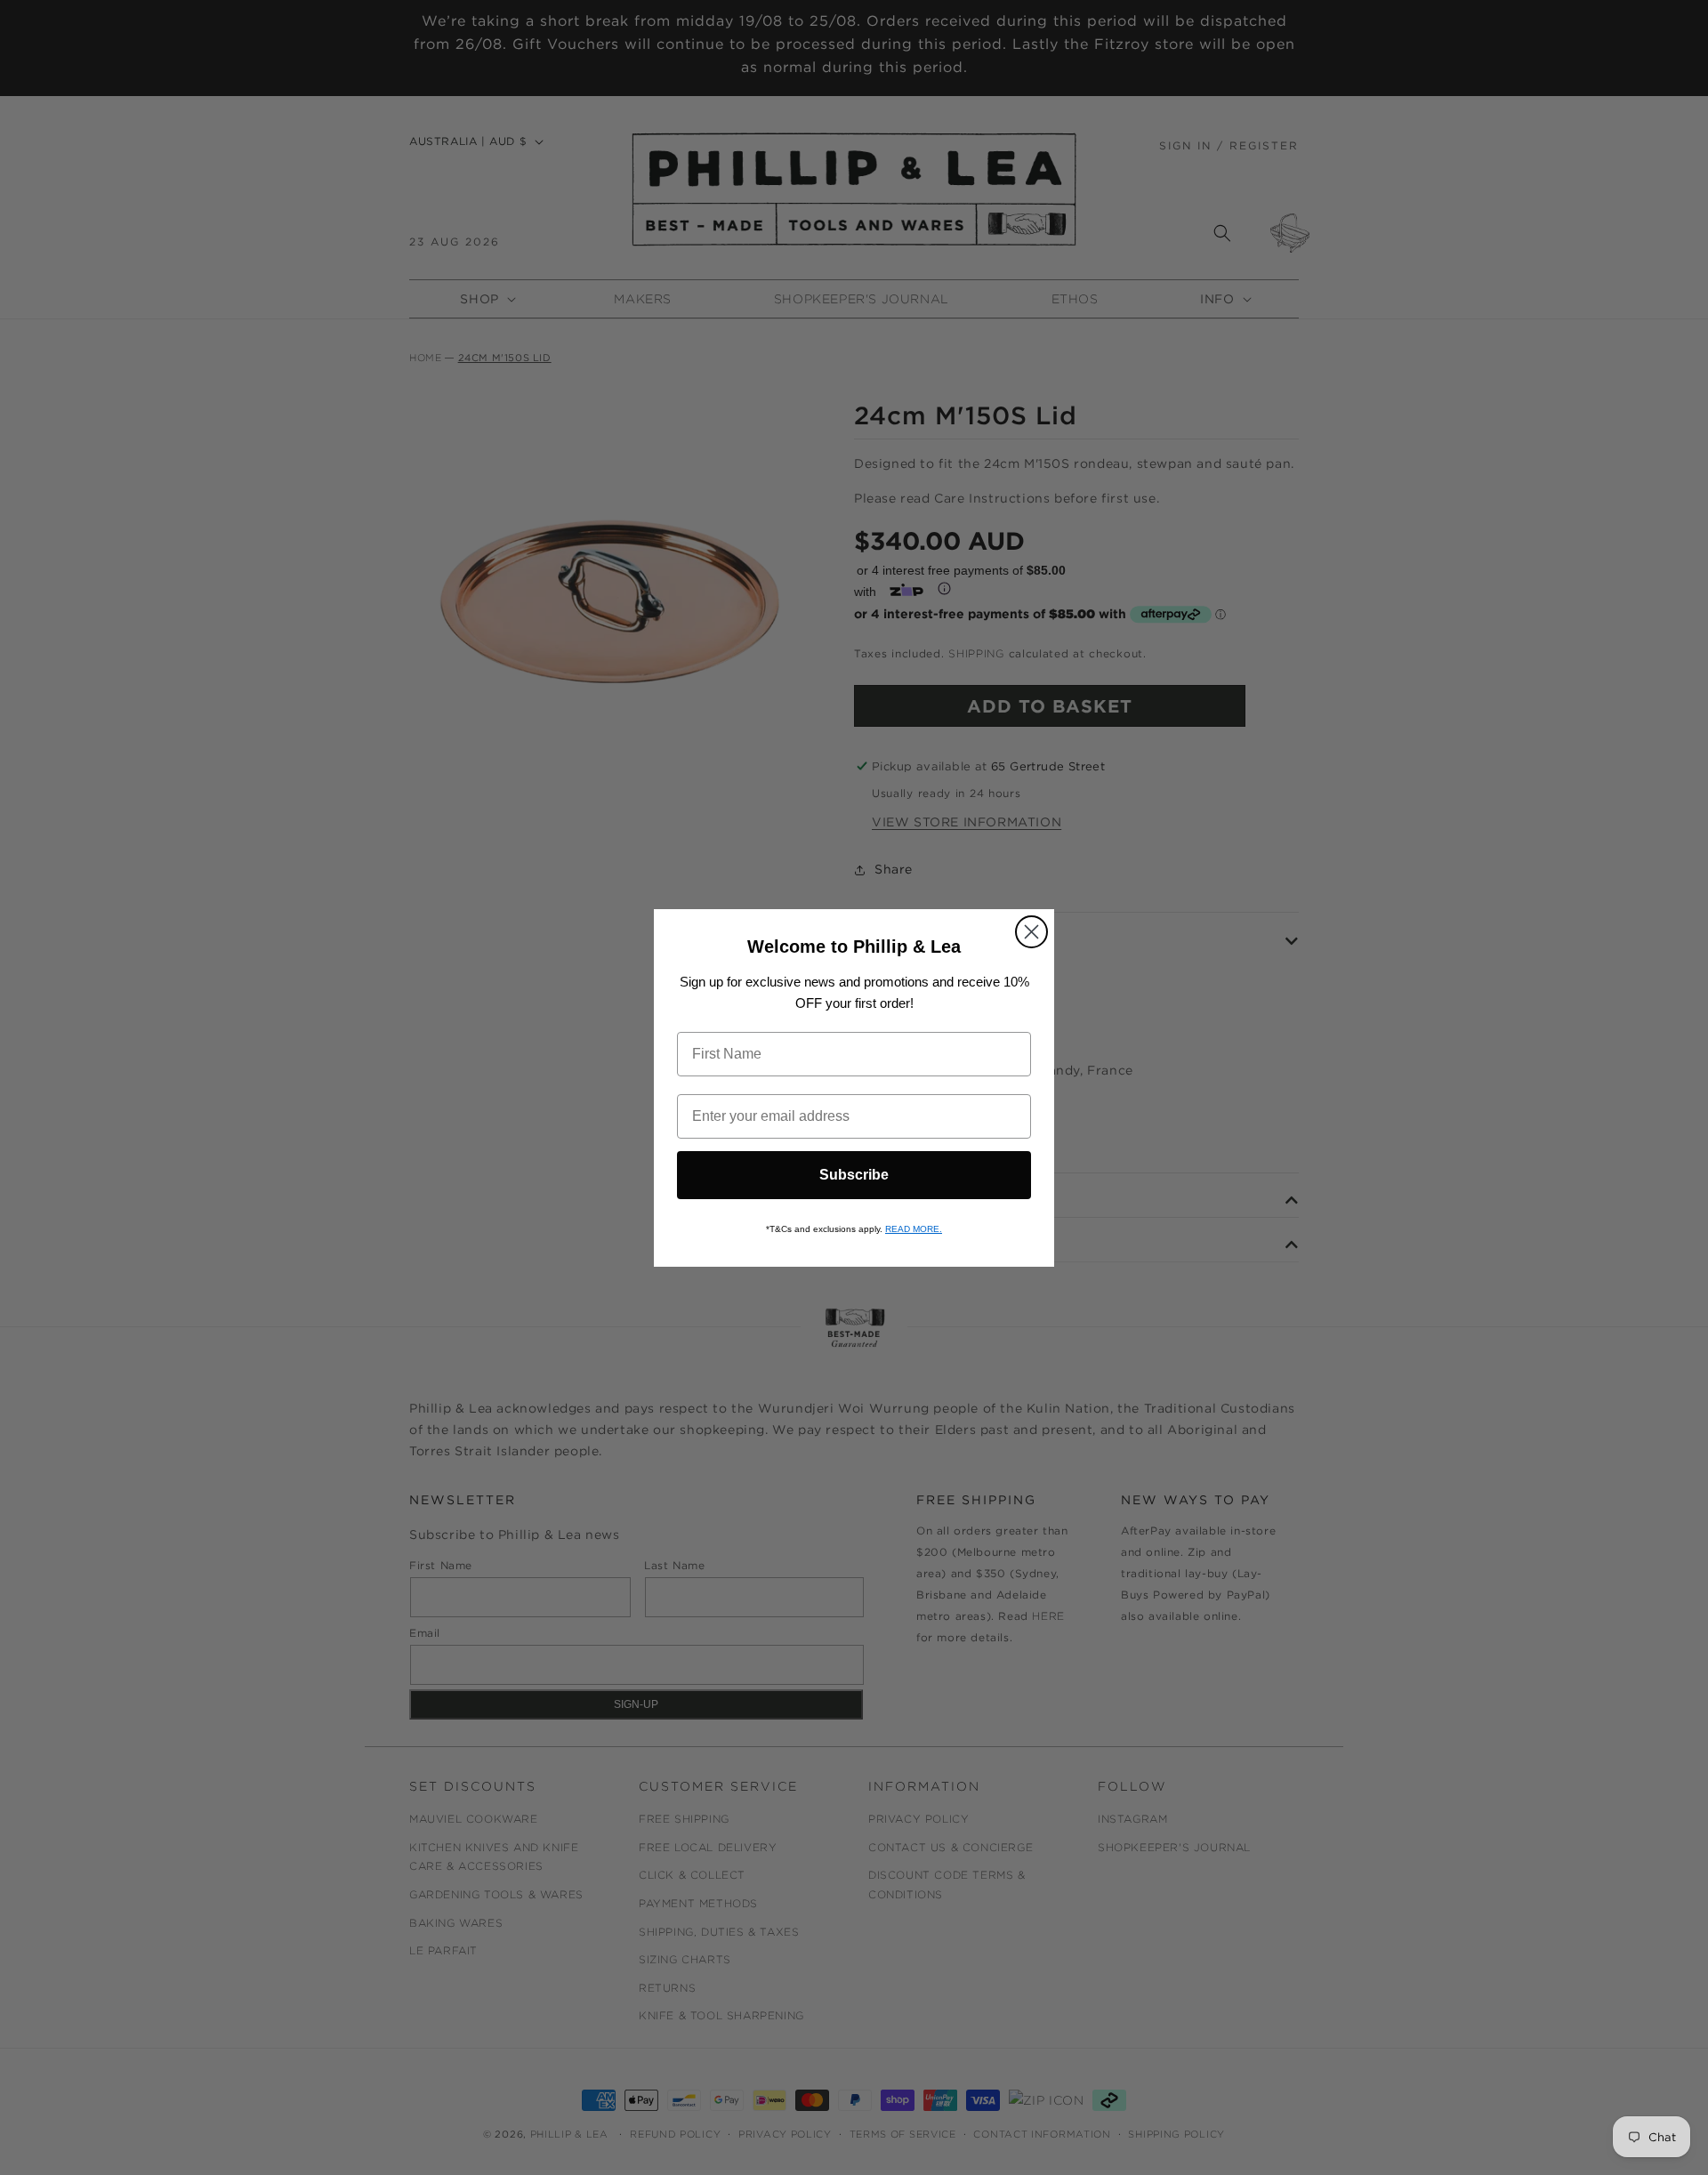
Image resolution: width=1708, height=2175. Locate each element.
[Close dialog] (1031, 932)
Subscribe (854, 1175)
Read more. (914, 1229)
